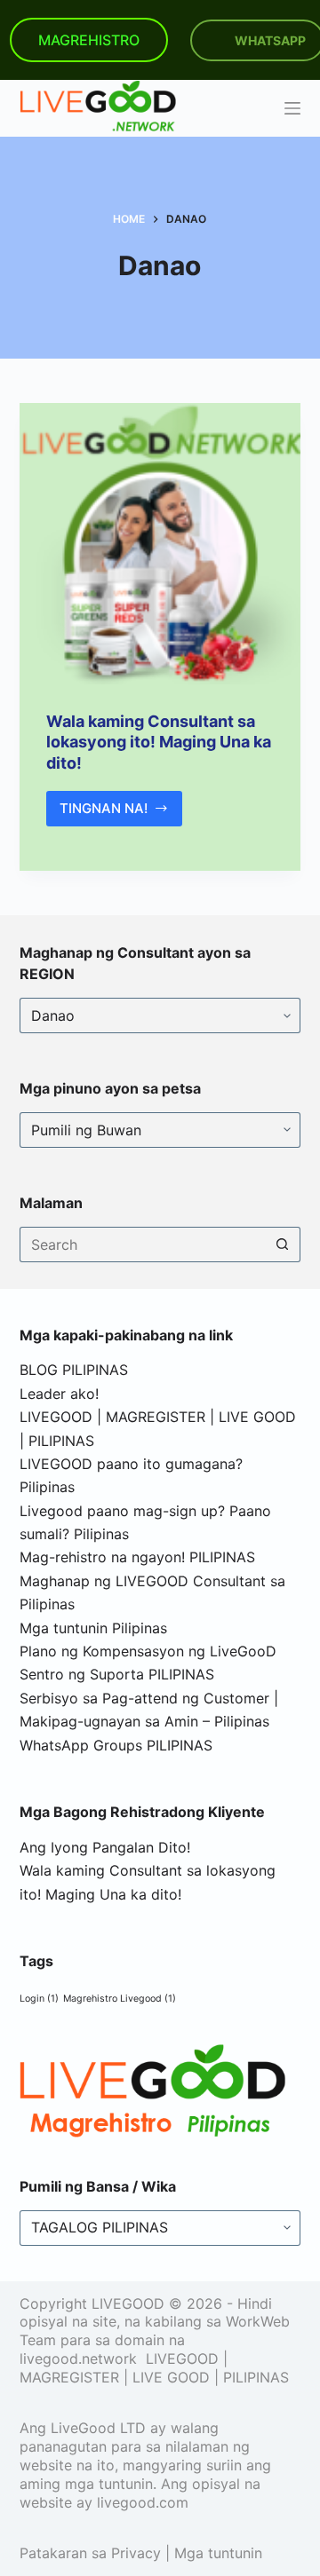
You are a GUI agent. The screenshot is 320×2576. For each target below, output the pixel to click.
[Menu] (292, 108)
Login (39, 1999)
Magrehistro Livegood (120, 1999)
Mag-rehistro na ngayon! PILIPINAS (137, 1557)
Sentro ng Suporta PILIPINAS (117, 1674)
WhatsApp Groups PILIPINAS (116, 1745)
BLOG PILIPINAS (74, 1370)
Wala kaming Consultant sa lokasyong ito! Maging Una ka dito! (159, 742)
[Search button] (283, 1245)
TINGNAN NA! (121, 813)
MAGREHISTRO (89, 40)
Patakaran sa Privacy (90, 2553)
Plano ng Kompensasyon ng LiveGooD (148, 1651)
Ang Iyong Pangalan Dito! (105, 1847)
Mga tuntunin (218, 2553)
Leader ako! (59, 1394)
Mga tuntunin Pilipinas (93, 1628)
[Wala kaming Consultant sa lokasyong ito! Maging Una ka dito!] (160, 544)
